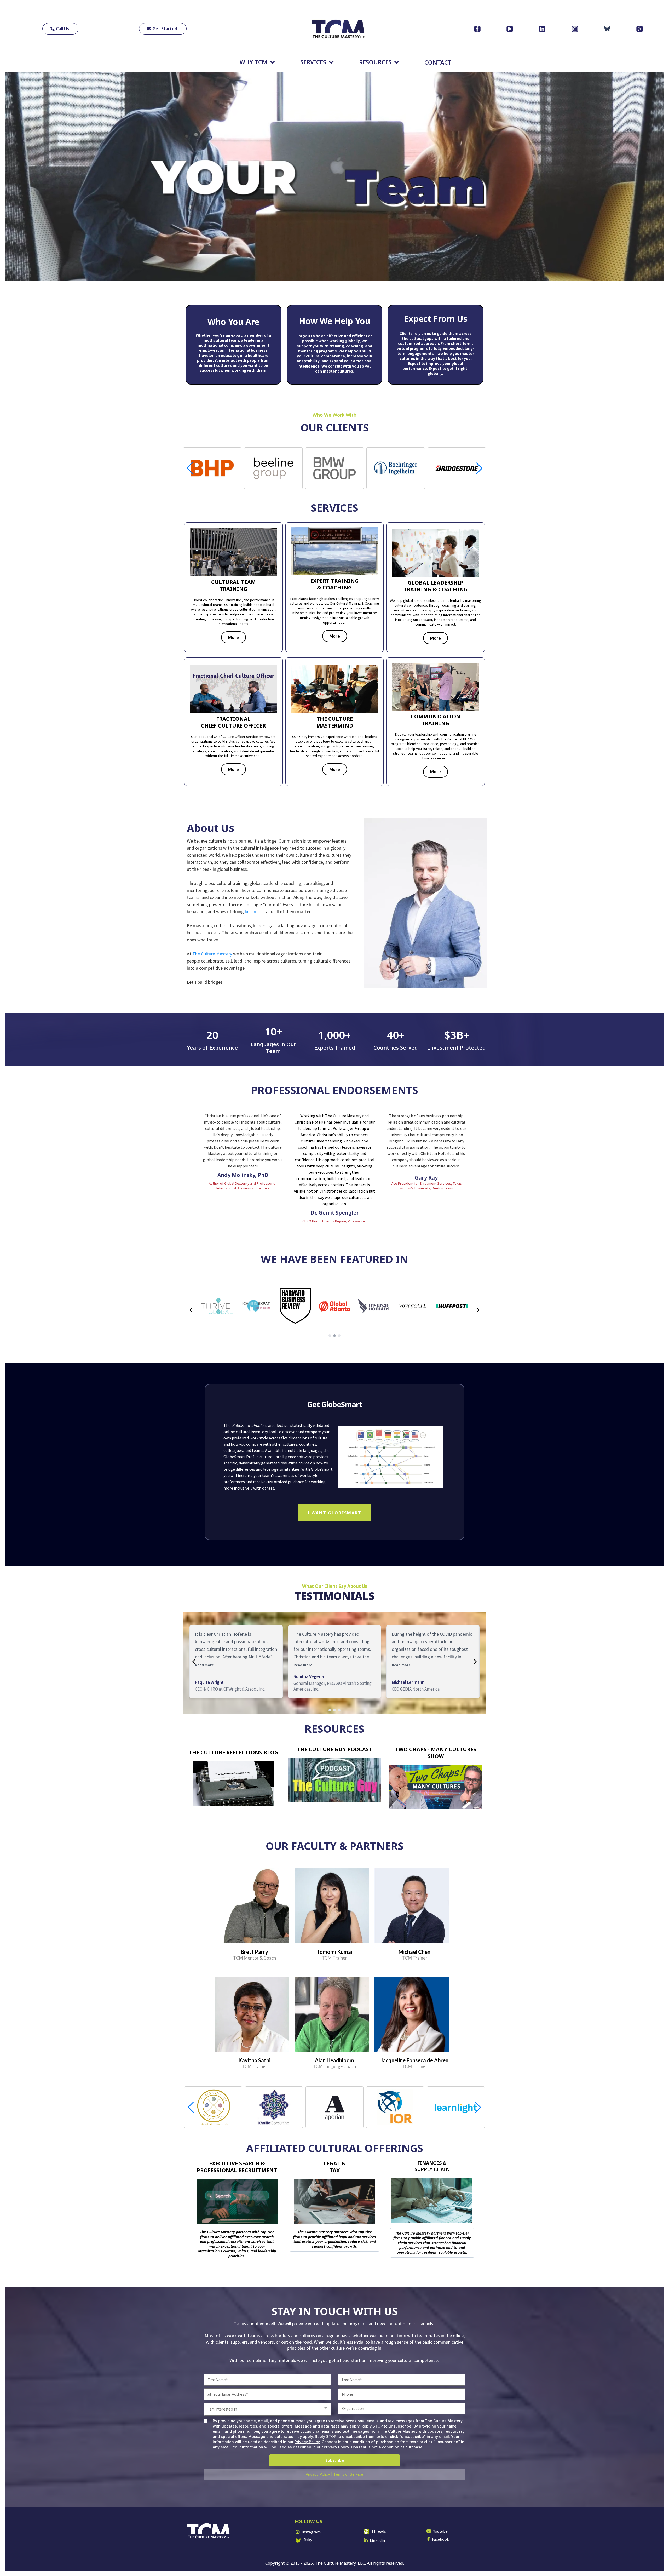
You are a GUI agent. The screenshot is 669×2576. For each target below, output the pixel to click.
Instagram (311, 2532)
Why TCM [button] (254, 62)
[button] (479, 468)
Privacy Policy (307, 2442)
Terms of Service (348, 2474)
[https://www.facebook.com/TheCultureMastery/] (477, 29)
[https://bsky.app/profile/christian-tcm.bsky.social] (607, 29)
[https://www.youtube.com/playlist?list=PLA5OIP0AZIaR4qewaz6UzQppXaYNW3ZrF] (436, 1787)
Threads (379, 2531)
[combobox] (267, 2409)
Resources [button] (376, 62)
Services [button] (314, 62)
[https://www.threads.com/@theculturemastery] (640, 29)
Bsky (308, 2540)
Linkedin (377, 2540)
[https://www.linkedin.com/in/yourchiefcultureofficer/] (542, 29)
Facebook (440, 2539)
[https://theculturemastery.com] (338, 29)
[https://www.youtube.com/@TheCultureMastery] (510, 29)
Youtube (440, 2531)
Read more (204, 1665)
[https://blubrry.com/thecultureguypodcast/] (335, 1780)
